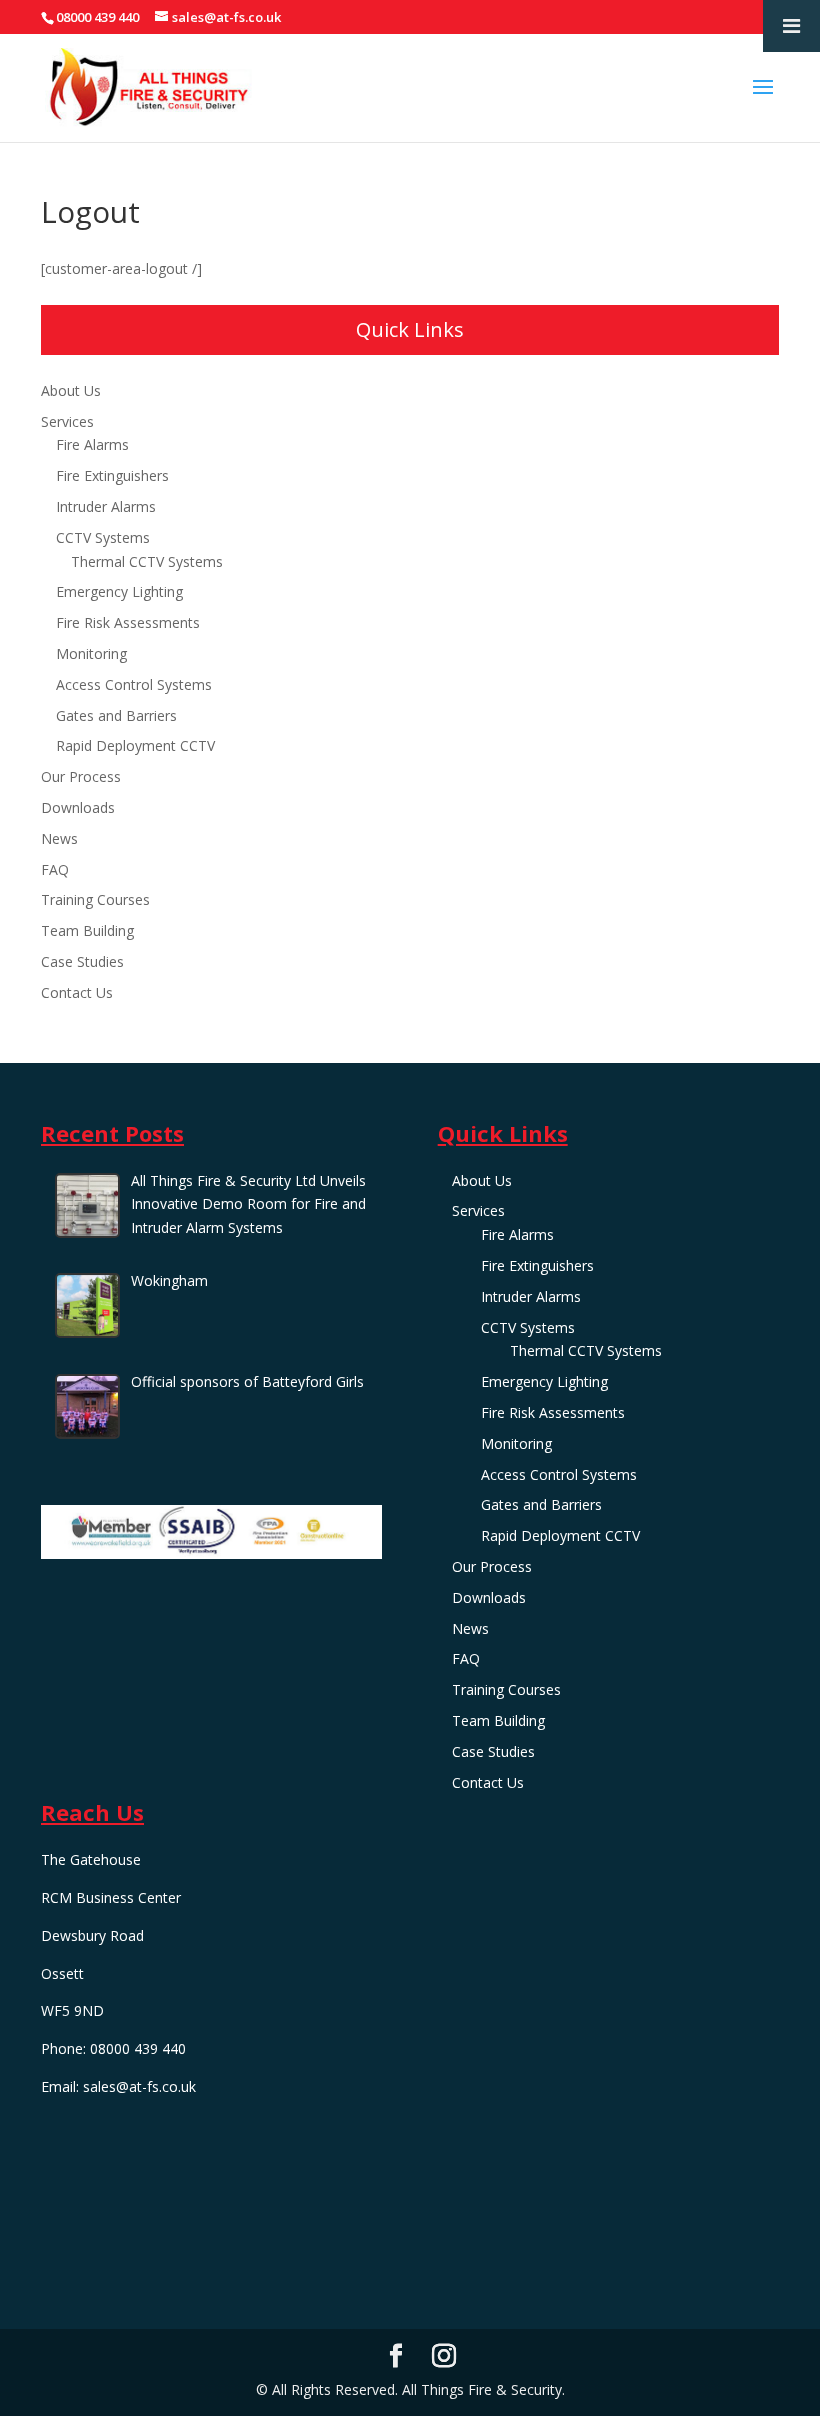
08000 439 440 (97, 17)
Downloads (78, 807)
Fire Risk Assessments (128, 622)
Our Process (81, 776)
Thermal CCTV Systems (147, 561)
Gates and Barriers (116, 715)
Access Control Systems (134, 684)
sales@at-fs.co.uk (139, 2086)
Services (67, 421)
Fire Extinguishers (112, 475)
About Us (71, 390)
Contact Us (77, 992)
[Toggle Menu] (791, 26)
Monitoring (91, 653)
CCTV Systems (103, 537)
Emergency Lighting (119, 591)
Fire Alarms (92, 444)
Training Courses (95, 899)
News (59, 838)
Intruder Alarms (106, 506)
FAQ (55, 869)
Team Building (87, 930)
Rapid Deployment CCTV (135, 745)
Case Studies (82, 961)
